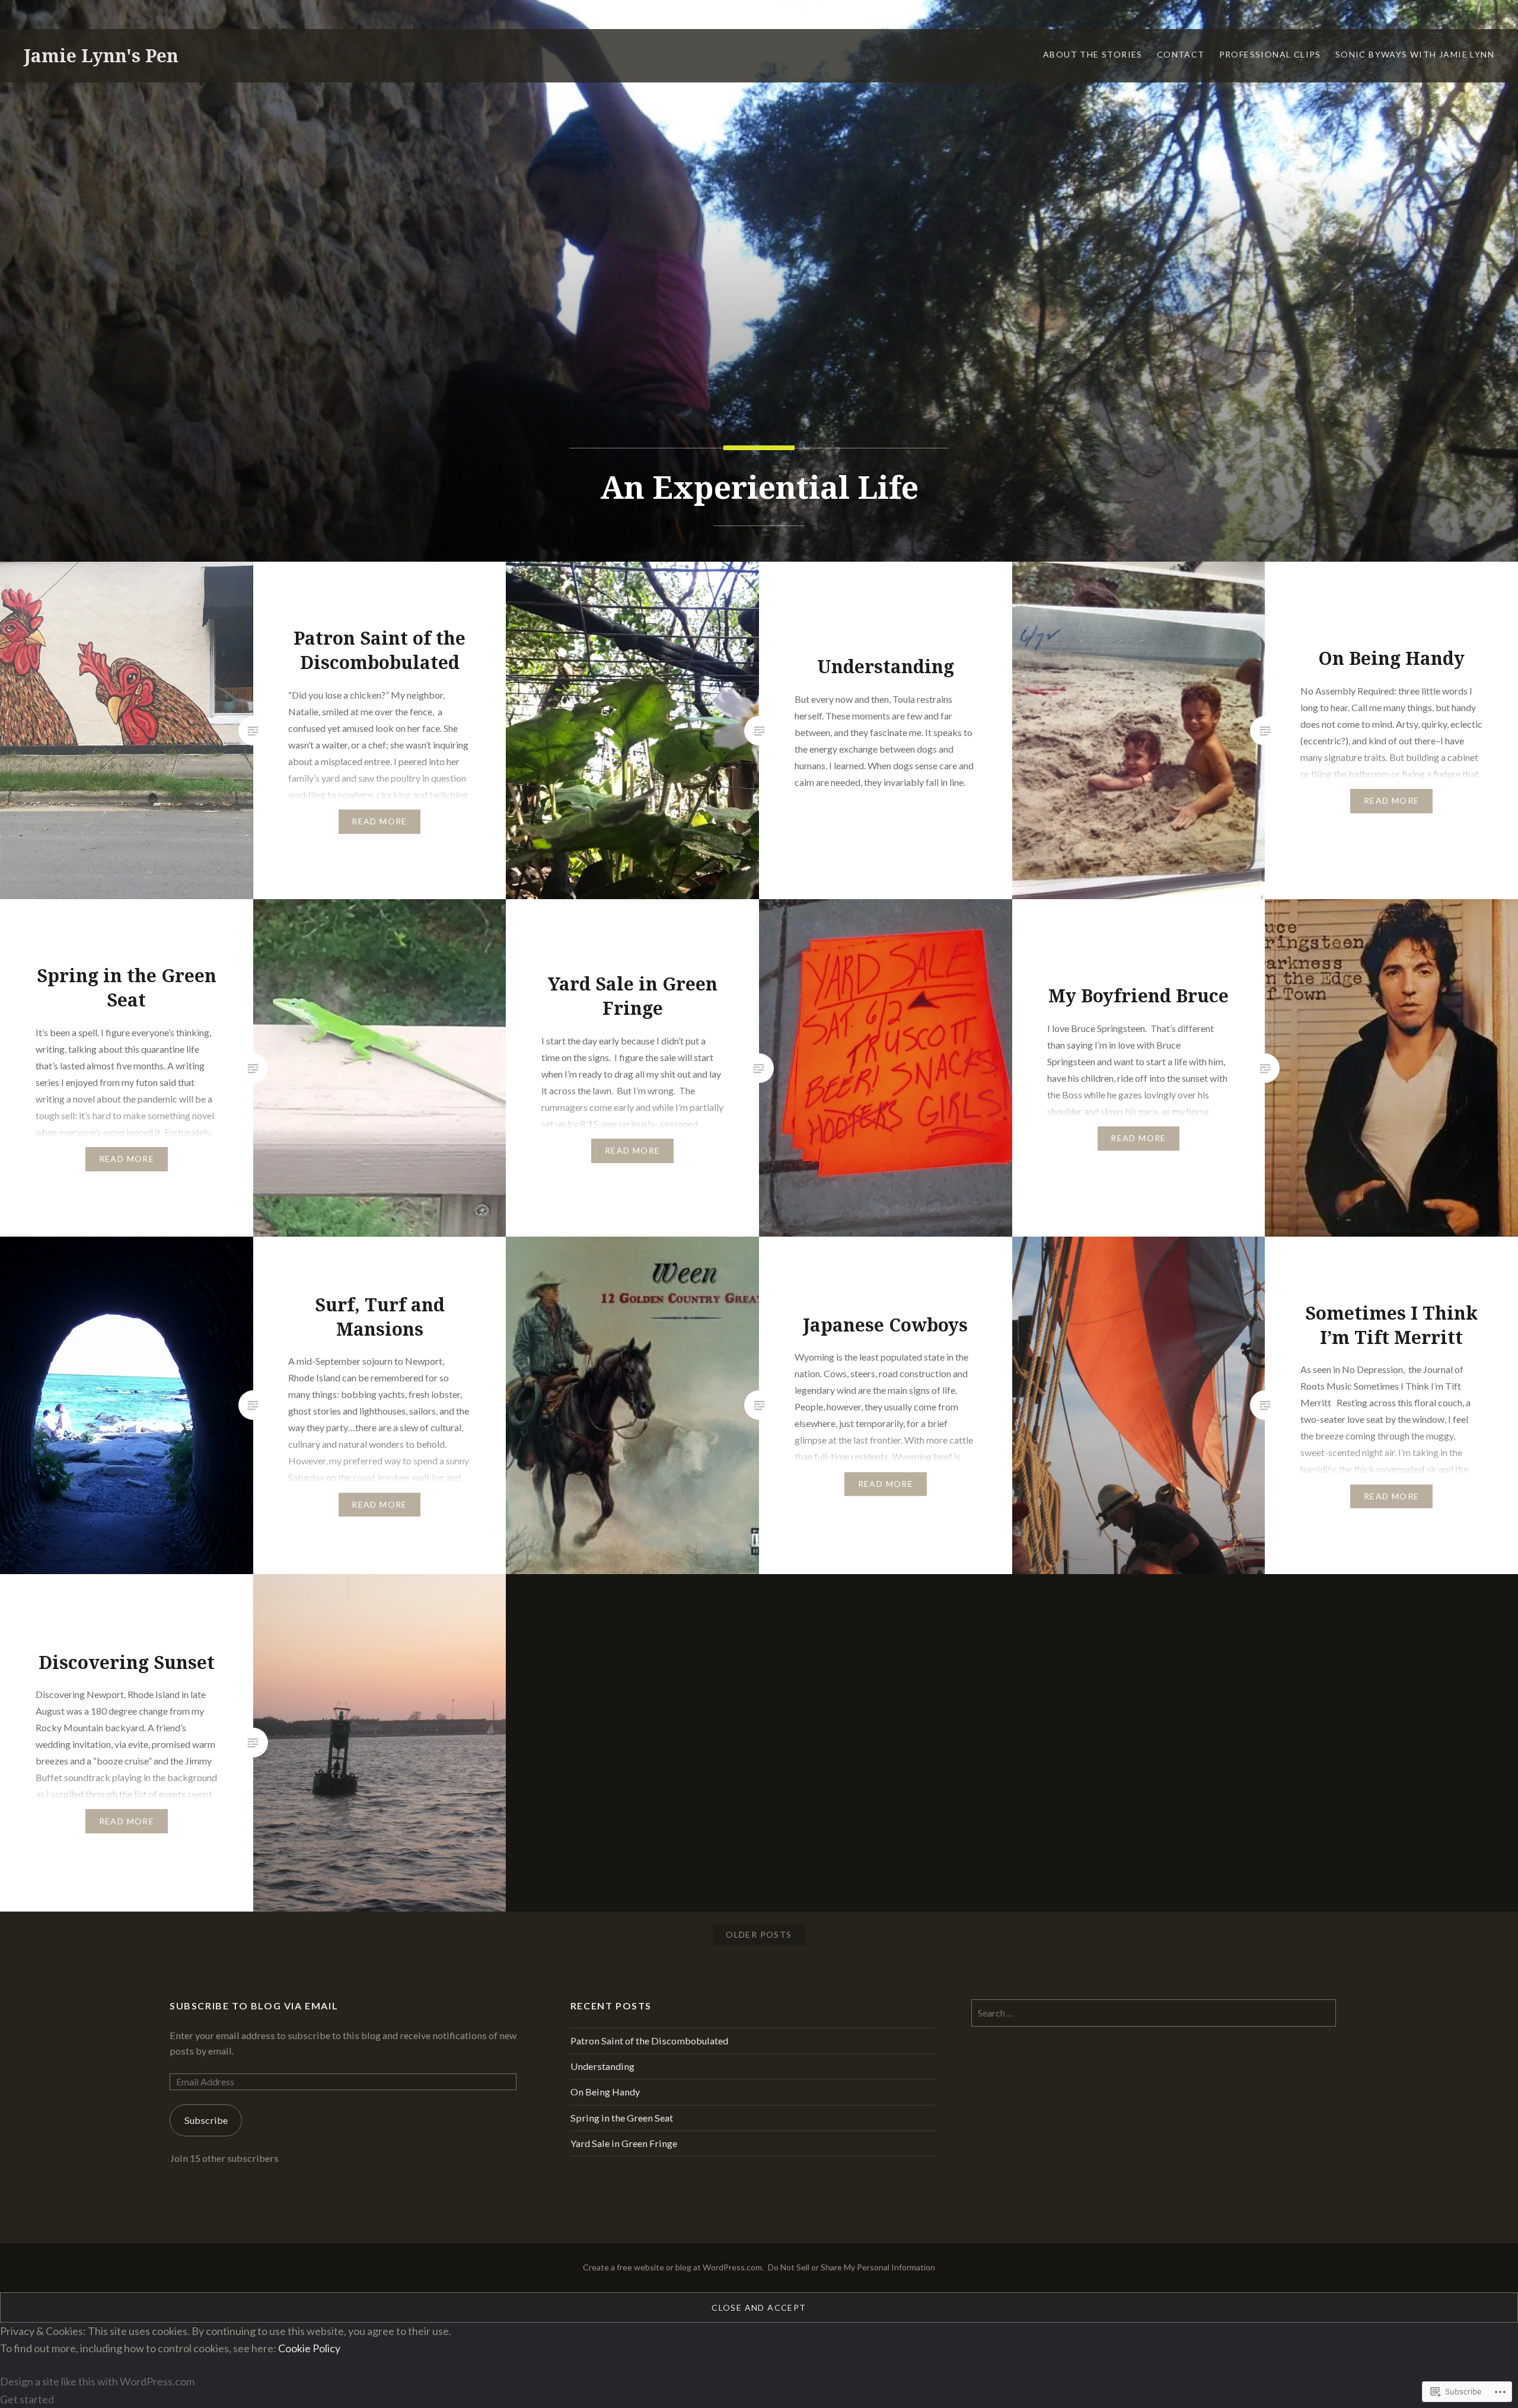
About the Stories (1093, 54)
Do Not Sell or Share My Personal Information (852, 2267)
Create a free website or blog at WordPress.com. (673, 2267)
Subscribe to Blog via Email (254, 2006)
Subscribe (206, 2120)
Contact (1181, 54)
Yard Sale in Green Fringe (624, 2143)
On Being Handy (605, 2092)
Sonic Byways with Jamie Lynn (1415, 54)
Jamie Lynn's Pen (101, 55)
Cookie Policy (309, 2348)
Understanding (602, 2066)
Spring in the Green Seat (622, 2118)
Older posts (759, 1934)
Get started (27, 2399)
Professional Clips (1270, 54)
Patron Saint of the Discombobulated (649, 2041)
